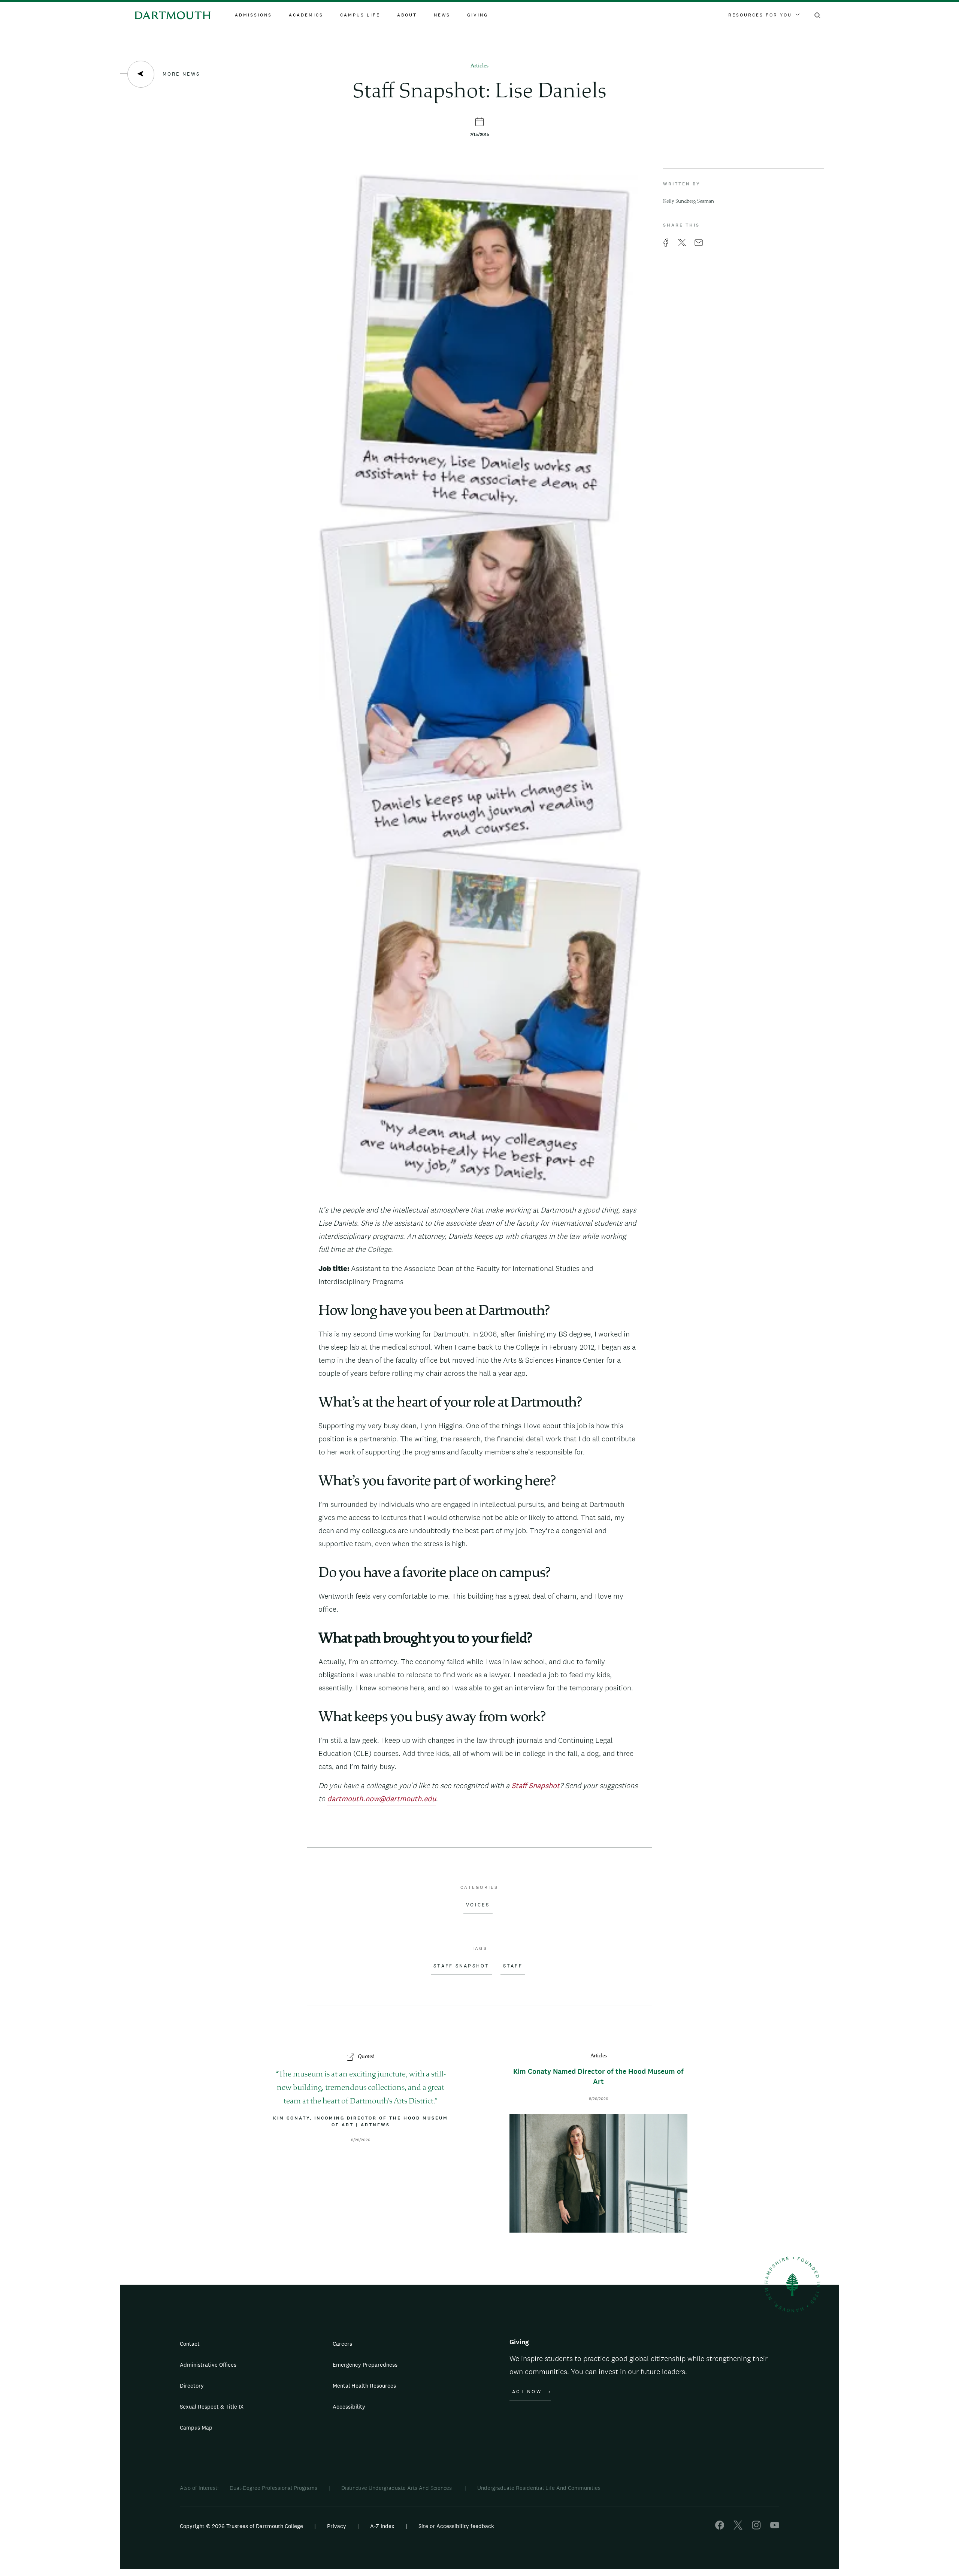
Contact (190, 2344)
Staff (513, 1966)
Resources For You (760, 15)
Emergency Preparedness (365, 2365)
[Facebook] (720, 2528)
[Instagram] (756, 2528)
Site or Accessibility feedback (456, 2526)
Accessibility (349, 2407)
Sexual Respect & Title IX (212, 2407)
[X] (738, 2528)
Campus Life (360, 15)
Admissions (253, 15)
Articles (479, 66)
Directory (192, 2386)
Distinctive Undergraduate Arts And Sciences (397, 2488)
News (442, 15)
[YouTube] (775, 2528)
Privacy (337, 2526)
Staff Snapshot (462, 1966)
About (407, 15)
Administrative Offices (208, 2365)
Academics (306, 15)
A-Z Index (382, 2526)
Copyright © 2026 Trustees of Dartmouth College (241, 2526)
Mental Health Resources (364, 2386)
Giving (478, 15)
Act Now (527, 2392)
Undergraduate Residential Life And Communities (539, 2488)
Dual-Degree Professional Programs (273, 2488)
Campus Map (196, 2428)
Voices (478, 1905)
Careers (342, 2344)
